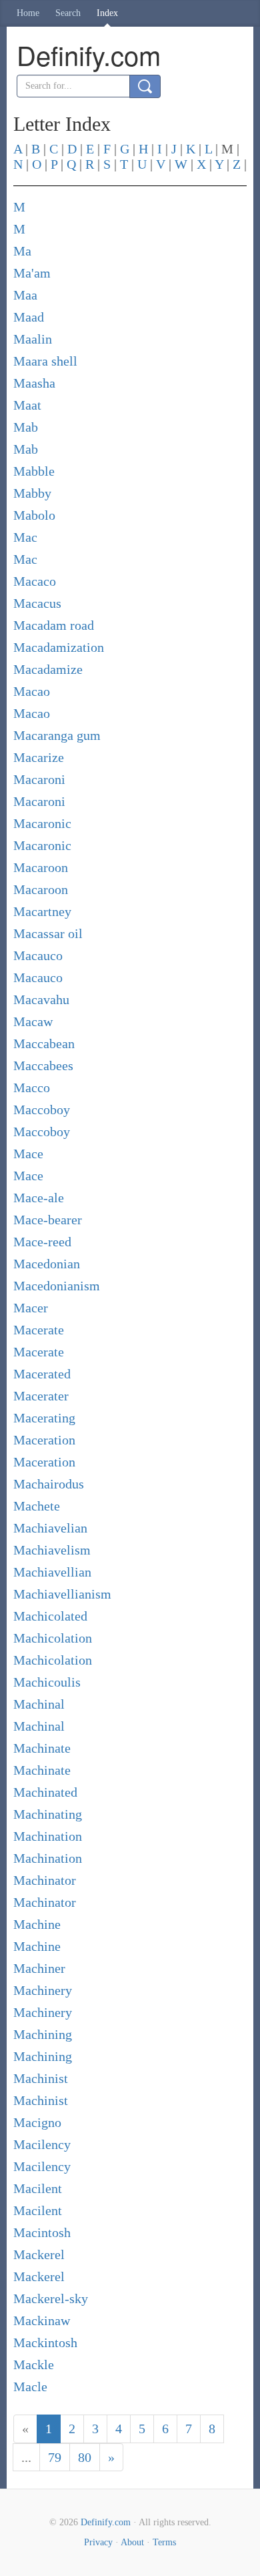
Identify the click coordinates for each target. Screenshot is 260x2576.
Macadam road (54, 625)
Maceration (44, 1440)
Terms (164, 2542)
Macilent (38, 2188)
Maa (25, 295)
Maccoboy (42, 1110)
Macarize (39, 757)
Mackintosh (45, 2342)
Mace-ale (39, 1198)
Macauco (38, 955)
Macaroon (41, 867)
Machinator (45, 1880)
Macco (32, 1088)
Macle (30, 2387)
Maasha (34, 383)
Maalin (33, 339)
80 (85, 2457)
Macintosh (42, 2232)
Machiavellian (52, 1572)
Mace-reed (42, 1242)
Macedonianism (57, 1286)
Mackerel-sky (51, 2298)
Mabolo (34, 515)
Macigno (37, 2122)
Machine (37, 1924)
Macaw (33, 1021)
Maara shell (45, 361)
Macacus (37, 603)
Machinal (39, 1704)
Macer (31, 1308)
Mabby (32, 493)
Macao (32, 691)
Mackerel (39, 2254)
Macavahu (41, 999)
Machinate (42, 1748)
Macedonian (47, 1264)
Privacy (98, 2542)
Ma (22, 251)
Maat (27, 405)
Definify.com (106, 2522)
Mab (26, 427)
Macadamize (48, 669)
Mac (25, 537)
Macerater (41, 1396)
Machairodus (49, 1484)
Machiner (39, 1968)
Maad (29, 317)
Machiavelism (52, 1550)
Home (28, 13)
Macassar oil (48, 933)
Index (107, 13)
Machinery (43, 1990)
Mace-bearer (48, 1220)
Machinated (45, 1792)
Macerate (39, 1330)
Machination (48, 1836)
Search (68, 13)
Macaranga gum (57, 735)
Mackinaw (42, 2320)
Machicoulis (47, 1682)
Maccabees (43, 1065)
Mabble (34, 471)
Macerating (44, 1418)
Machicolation (53, 1638)
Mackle (34, 2365)
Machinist (41, 2078)
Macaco (35, 581)
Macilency (42, 2144)
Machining (43, 2034)
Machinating (48, 1814)
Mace (28, 1154)
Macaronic (42, 823)
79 (55, 2457)
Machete (37, 1506)
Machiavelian (50, 1528)
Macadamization (59, 647)
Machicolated (50, 1616)
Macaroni (39, 779)
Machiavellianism (62, 1594)
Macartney (42, 911)
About (132, 2542)
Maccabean (44, 1043)
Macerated (42, 1374)
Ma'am (32, 273)
